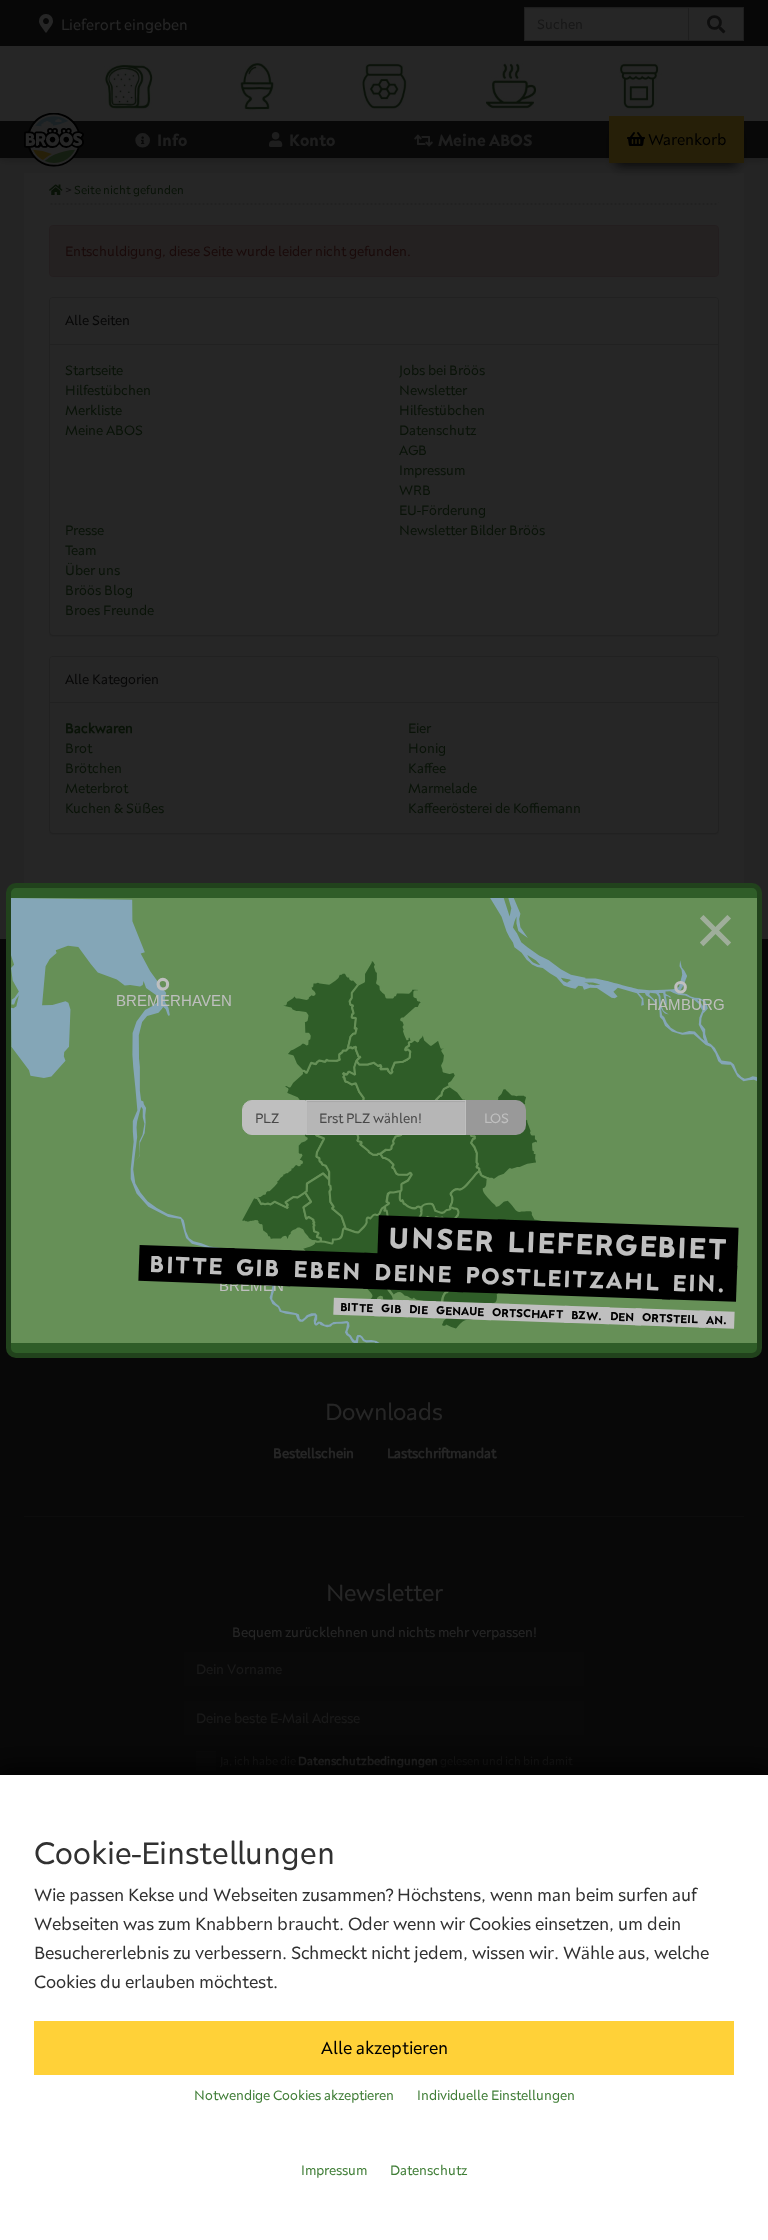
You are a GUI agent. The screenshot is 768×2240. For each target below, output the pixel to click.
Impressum (334, 2170)
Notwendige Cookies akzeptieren (294, 2095)
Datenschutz (428, 2170)
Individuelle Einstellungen (496, 2095)
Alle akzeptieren (384, 2047)
